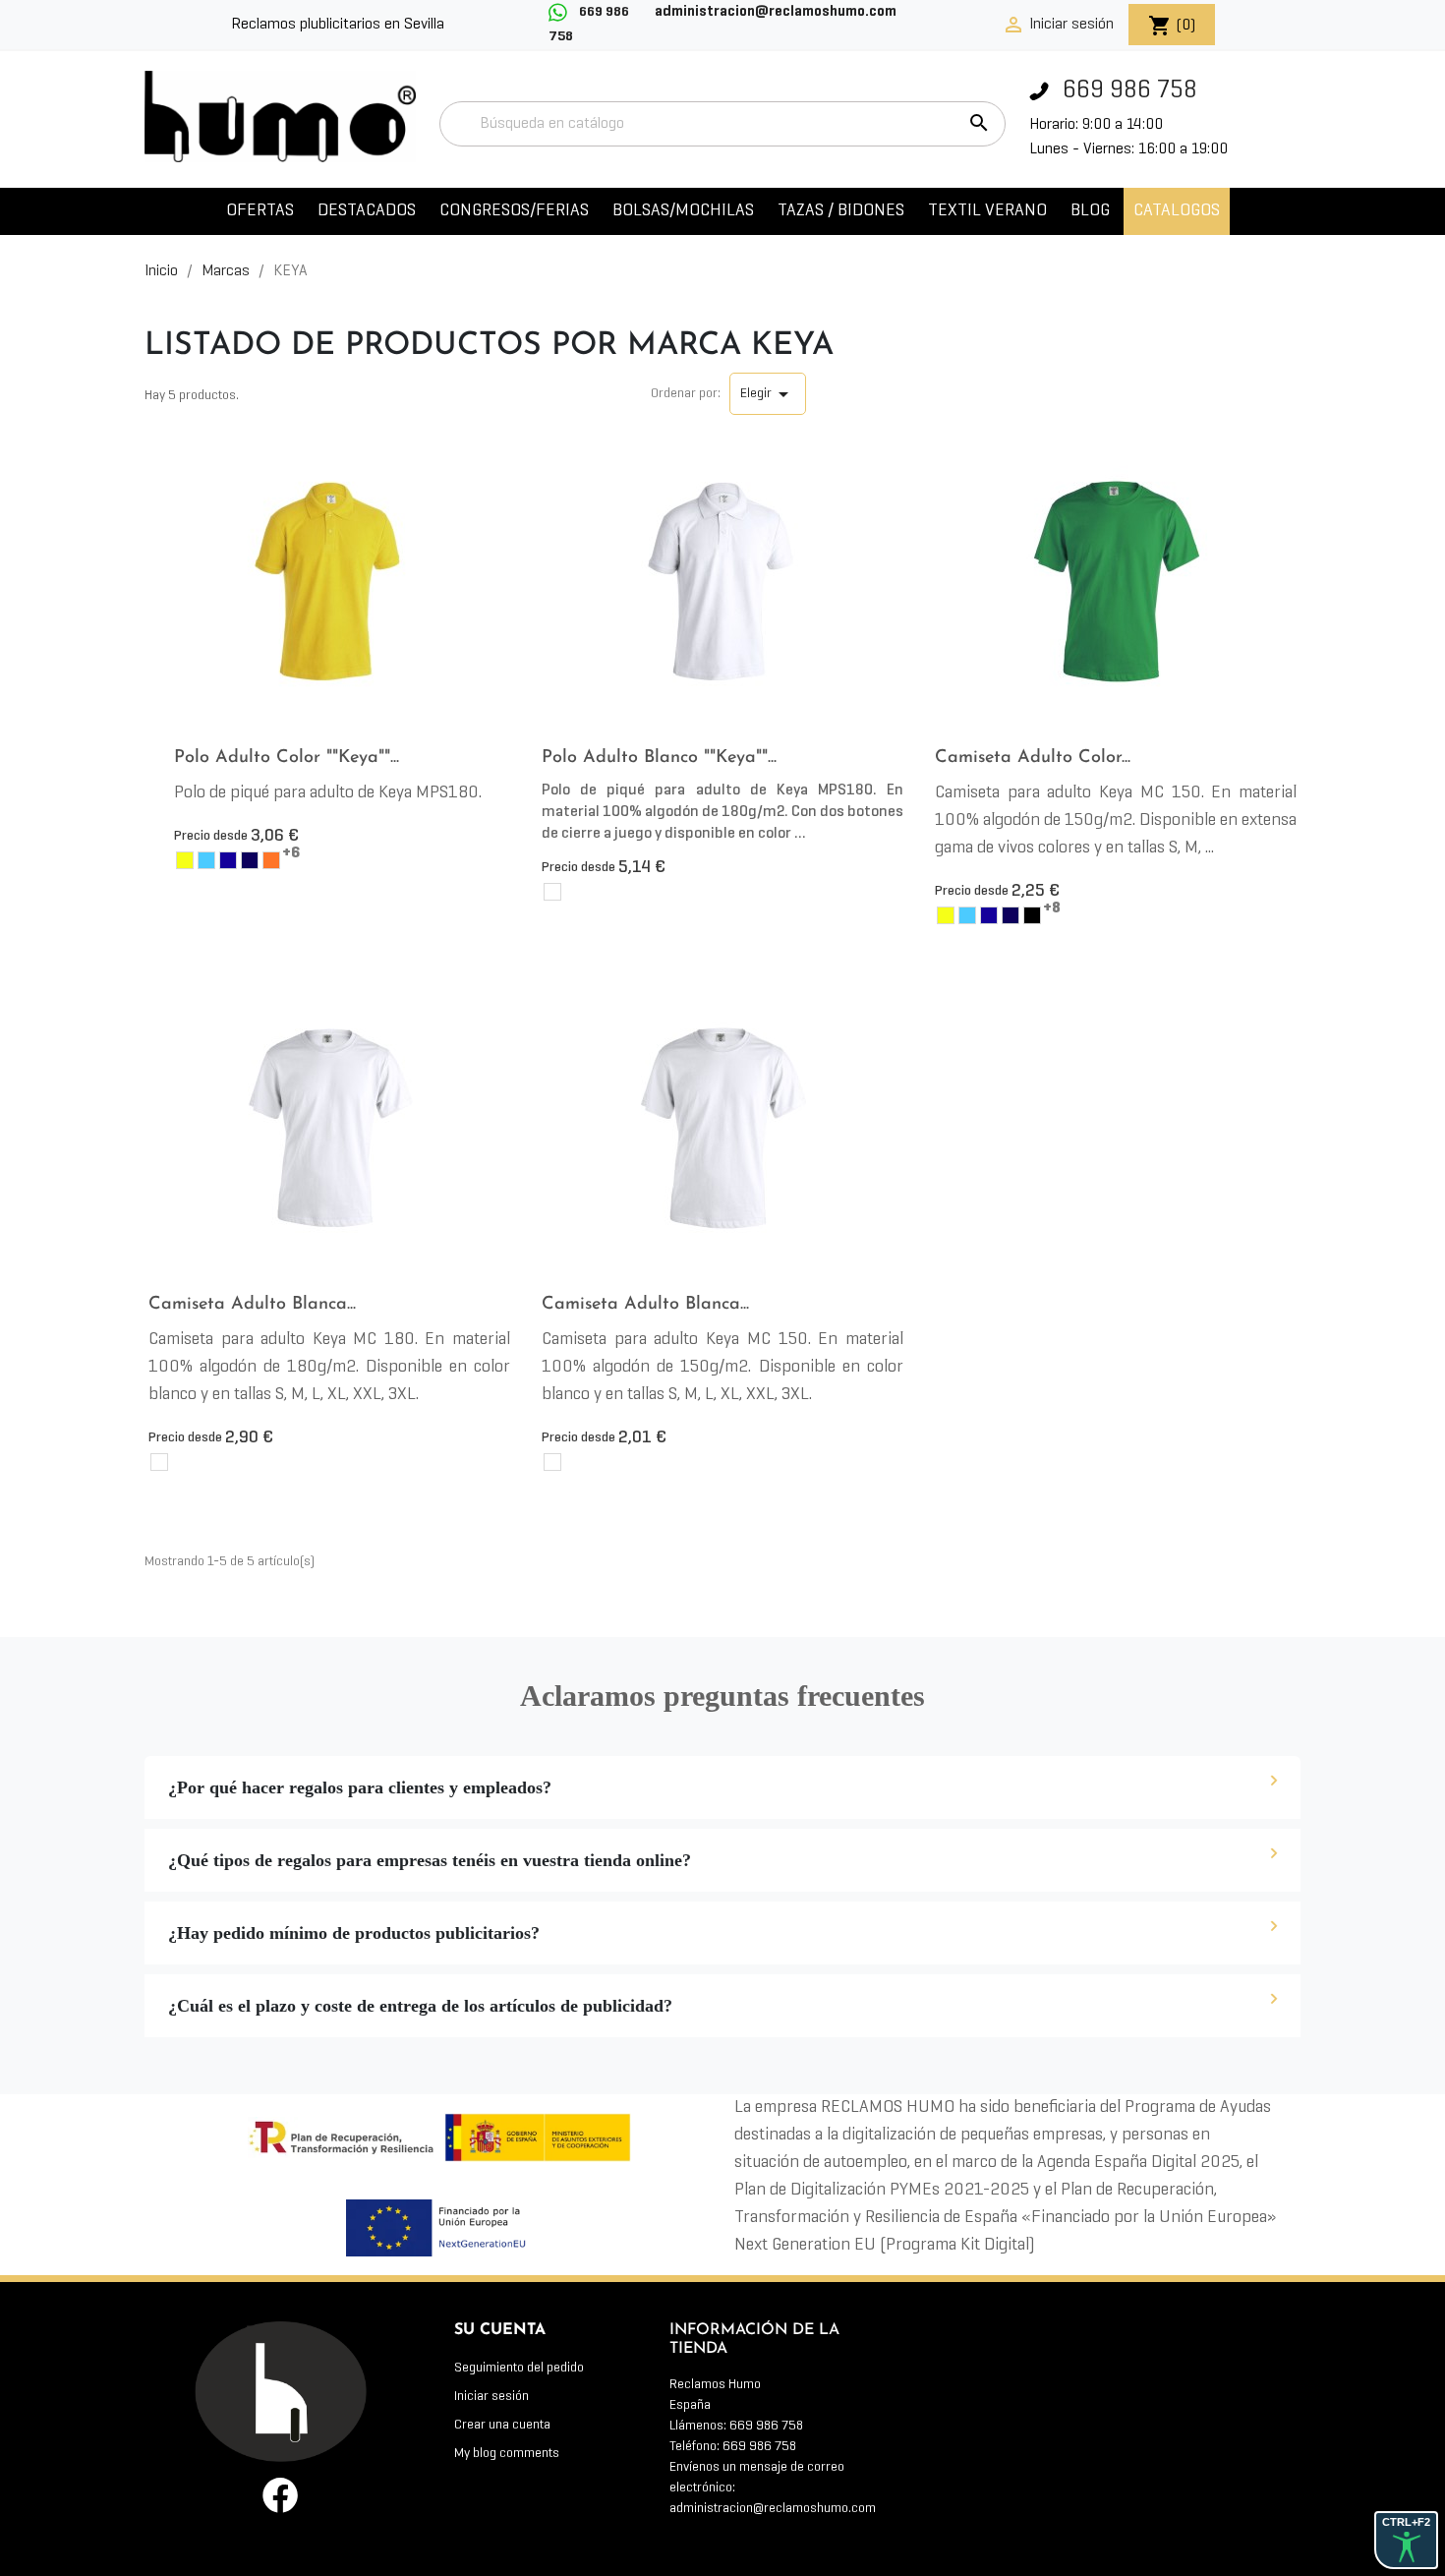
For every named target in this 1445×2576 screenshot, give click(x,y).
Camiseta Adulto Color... (1033, 758)
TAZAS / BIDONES (841, 211)
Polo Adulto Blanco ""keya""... (659, 758)
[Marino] (250, 860)
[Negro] (1032, 915)
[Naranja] (271, 860)
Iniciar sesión (491, 2397)
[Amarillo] (185, 860)
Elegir (768, 394)
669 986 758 (1127, 91)
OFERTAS (260, 211)
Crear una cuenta (502, 2425)
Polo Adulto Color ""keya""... (287, 758)
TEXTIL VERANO (987, 211)
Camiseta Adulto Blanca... (252, 1305)
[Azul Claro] (206, 860)
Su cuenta (500, 2330)
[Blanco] (552, 892)
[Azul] (228, 860)
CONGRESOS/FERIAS (514, 211)
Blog (1090, 211)
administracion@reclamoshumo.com (773, 2509)
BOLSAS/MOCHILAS (683, 211)
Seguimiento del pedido (519, 2368)
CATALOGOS (1177, 211)
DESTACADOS (367, 211)
